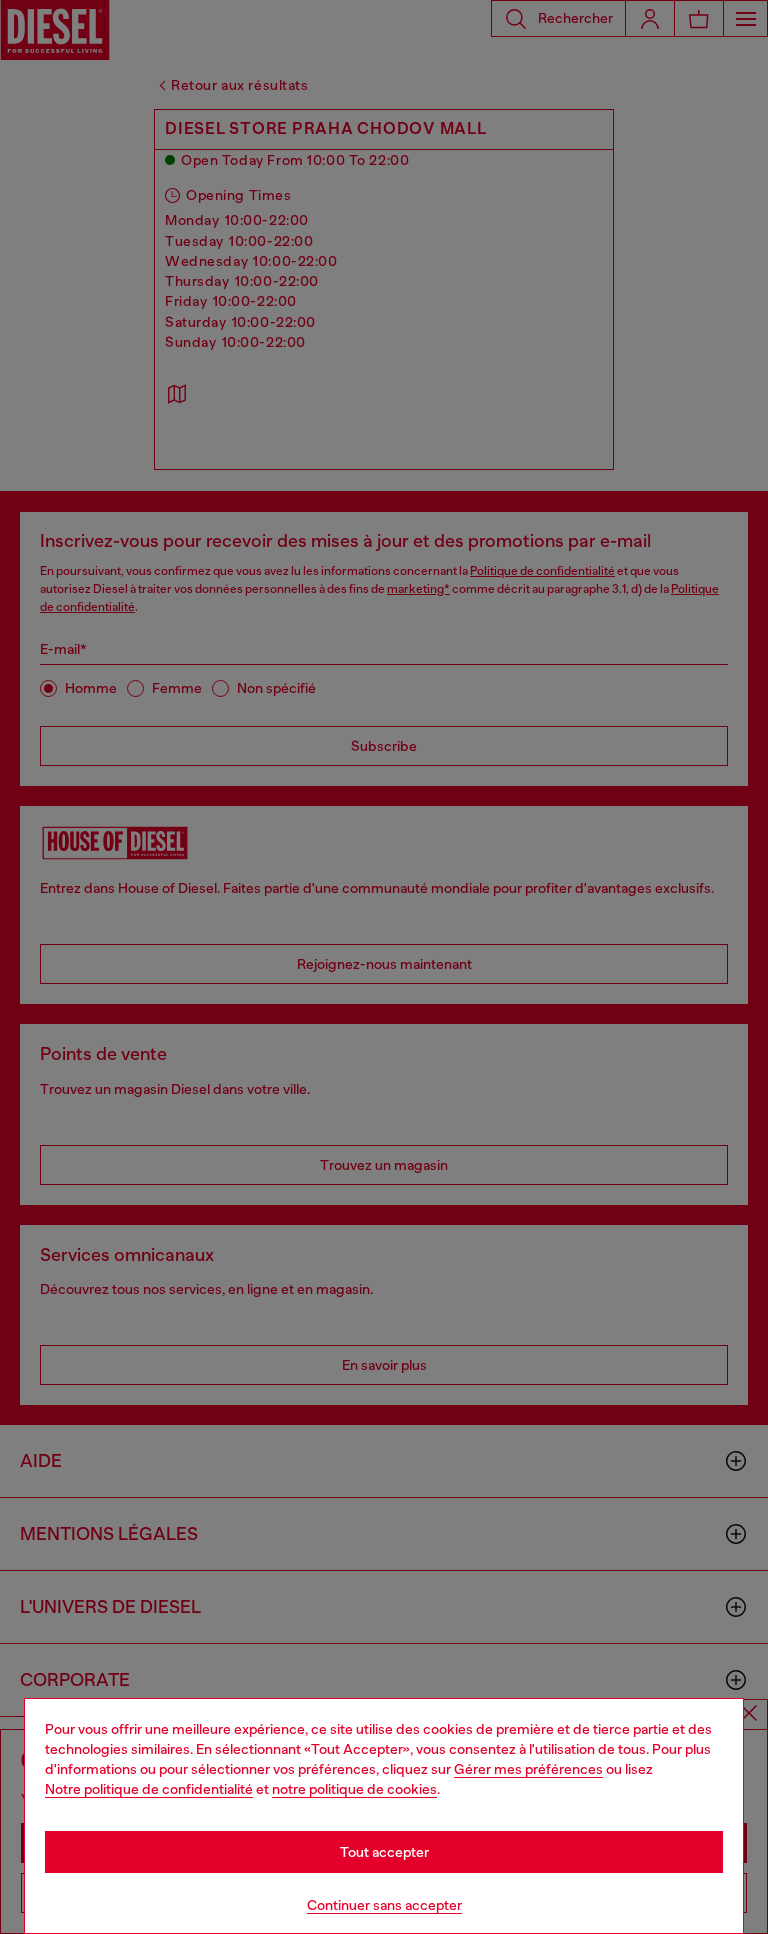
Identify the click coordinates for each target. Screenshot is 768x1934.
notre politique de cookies (354, 1789)
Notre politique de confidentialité (149, 1789)
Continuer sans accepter (384, 1905)
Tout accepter (384, 1852)
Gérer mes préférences (528, 1769)
